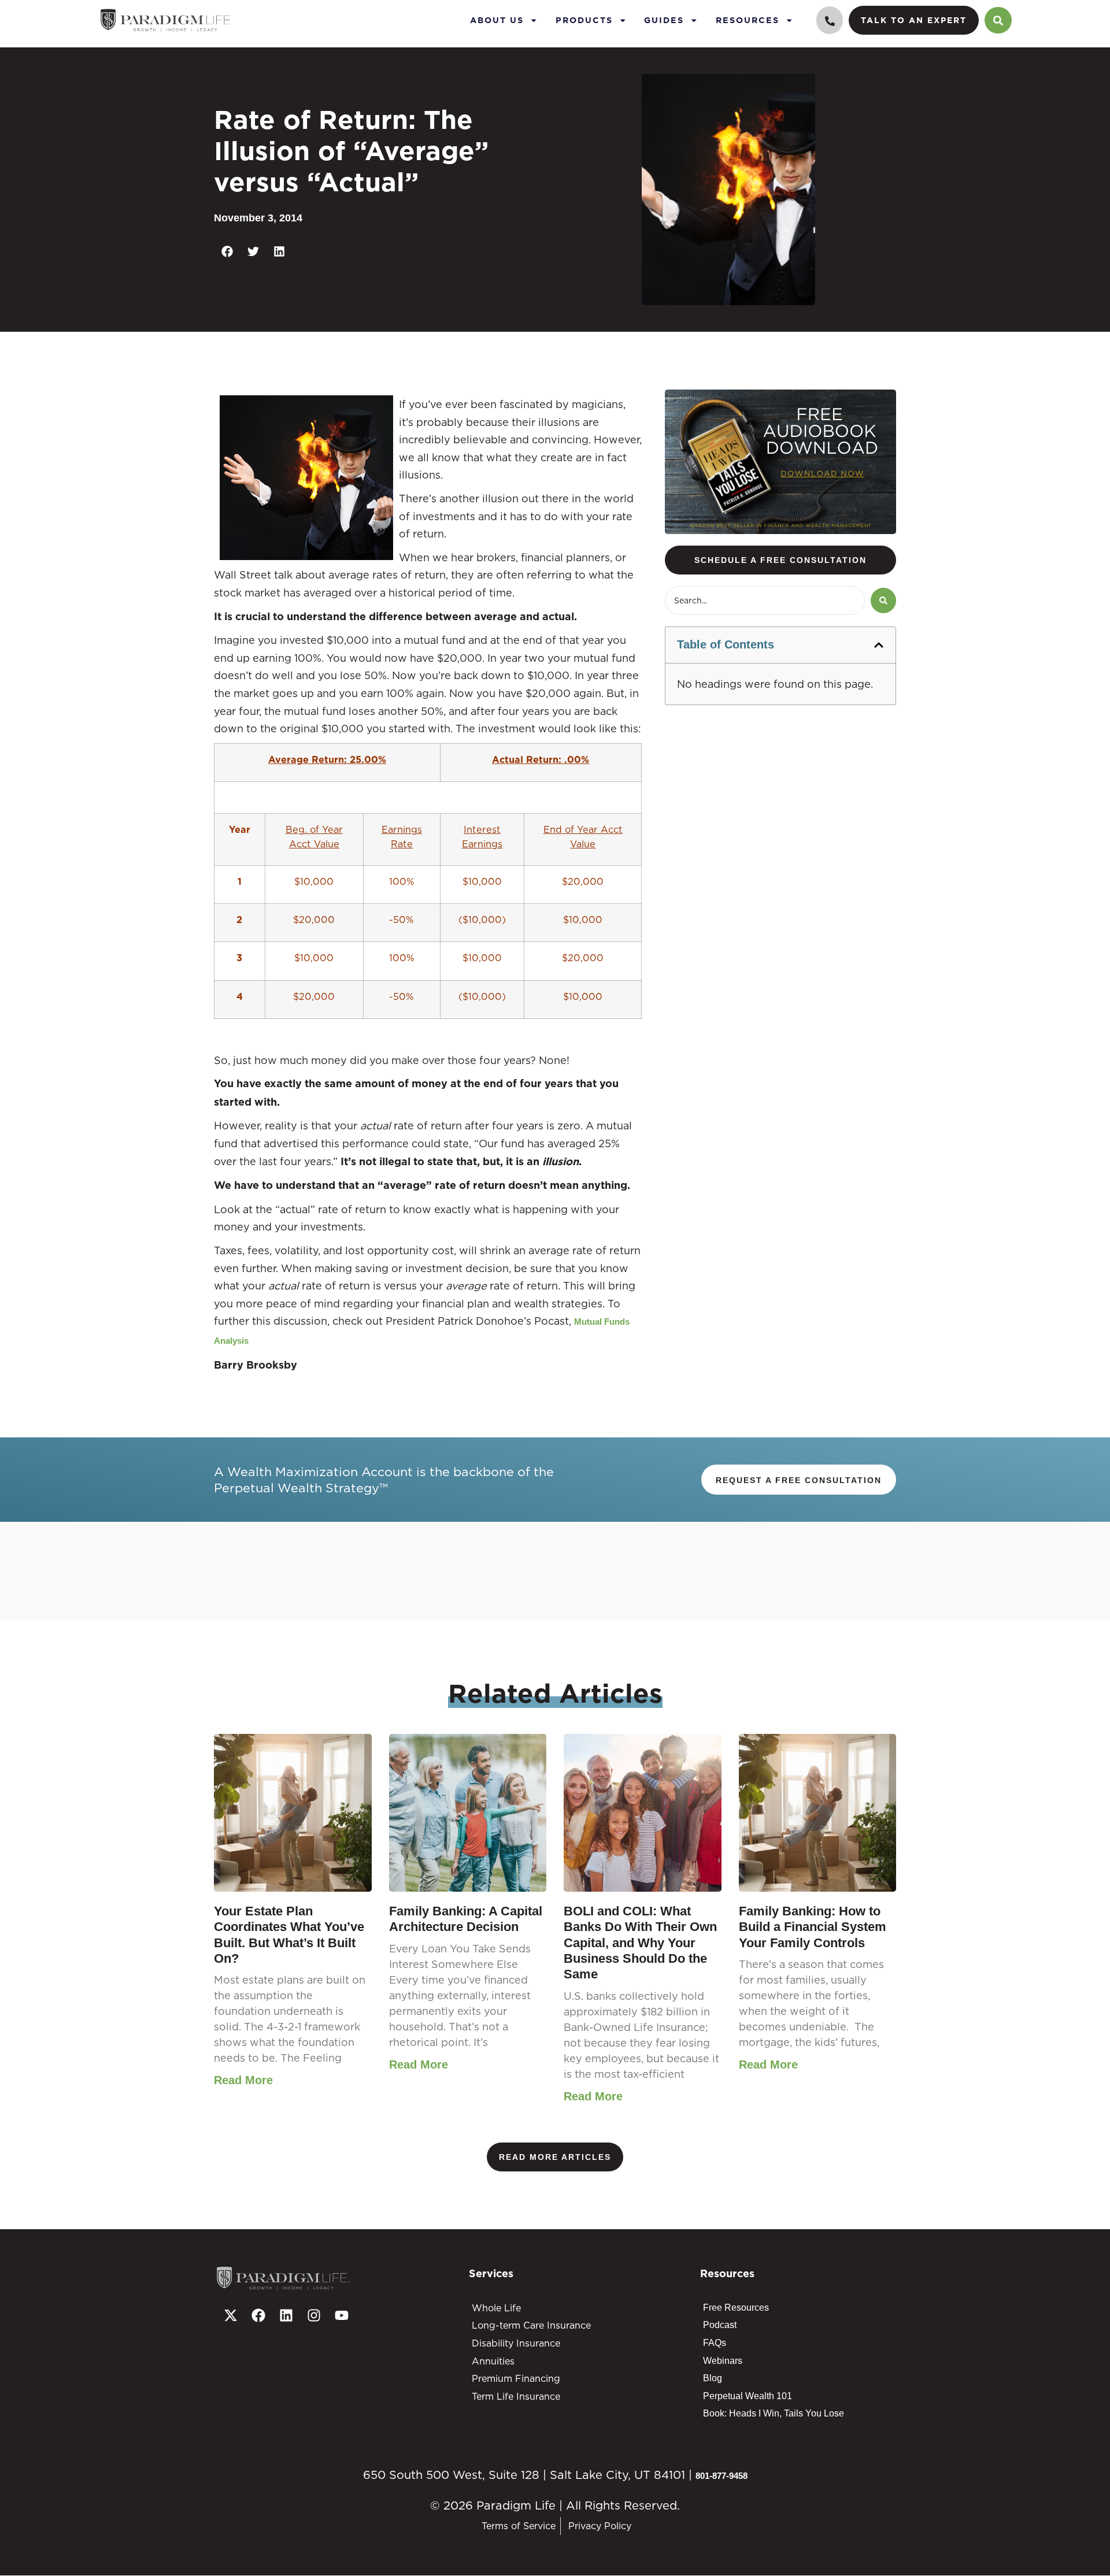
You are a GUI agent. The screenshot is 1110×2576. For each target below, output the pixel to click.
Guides (664, 20)
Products (584, 20)
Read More (243, 2080)
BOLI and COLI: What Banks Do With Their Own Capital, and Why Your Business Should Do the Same (640, 1943)
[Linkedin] (286, 2315)
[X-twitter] (231, 2315)
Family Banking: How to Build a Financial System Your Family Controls (813, 1927)
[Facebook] (258, 2315)
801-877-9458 (721, 2476)
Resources (748, 20)
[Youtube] (342, 2315)
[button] (227, 252)
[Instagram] (314, 2315)
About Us (497, 20)
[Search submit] (883, 601)
